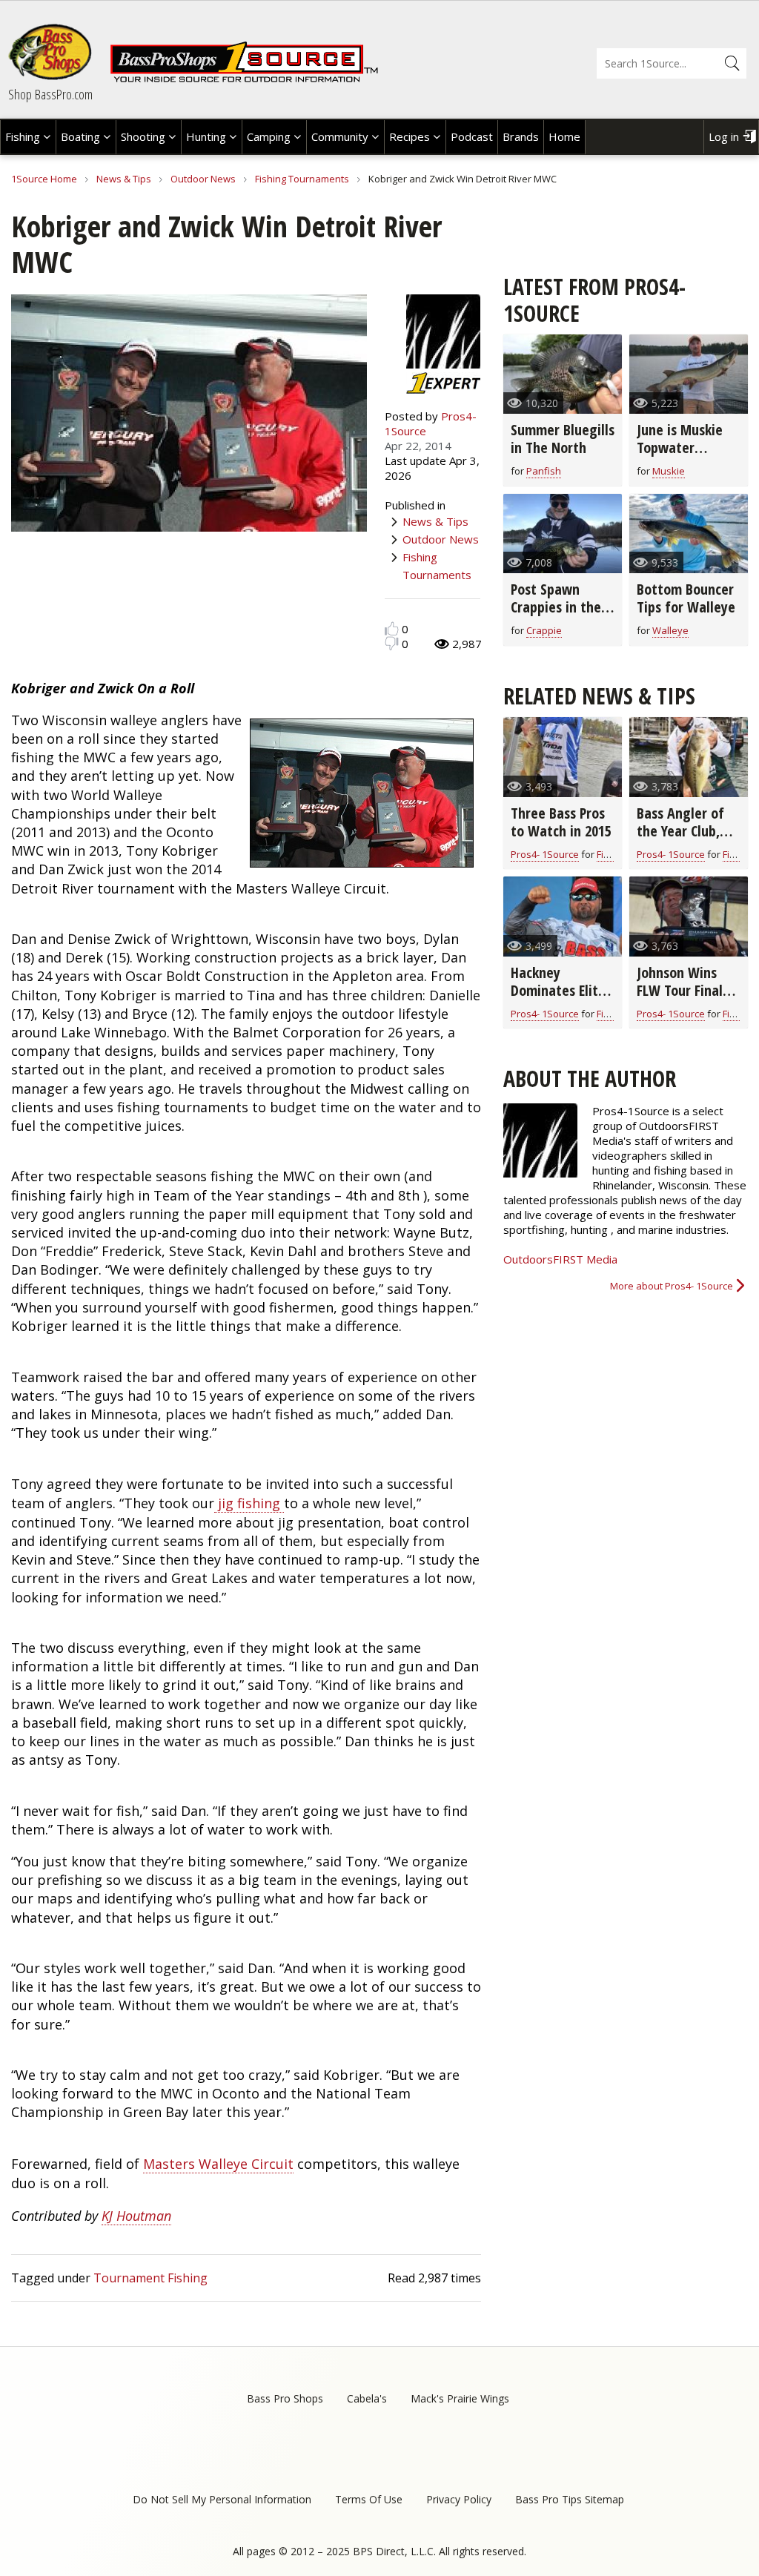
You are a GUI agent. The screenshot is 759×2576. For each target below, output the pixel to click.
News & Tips (124, 179)
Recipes (410, 136)
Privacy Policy (459, 2499)
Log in (724, 136)
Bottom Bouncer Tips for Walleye (686, 598)
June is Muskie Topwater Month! (680, 448)
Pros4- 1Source (545, 854)
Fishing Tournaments (302, 179)
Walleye (670, 630)
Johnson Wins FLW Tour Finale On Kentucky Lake (683, 999)
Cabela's (367, 2398)
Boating (80, 136)
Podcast (472, 136)
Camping (269, 136)
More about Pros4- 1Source (672, 1286)
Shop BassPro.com (50, 94)
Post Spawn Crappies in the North (556, 607)
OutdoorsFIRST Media (560, 1259)
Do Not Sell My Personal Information (222, 2499)
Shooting (143, 136)
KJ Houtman (136, 2216)
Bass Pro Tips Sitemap (570, 2499)
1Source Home (44, 179)
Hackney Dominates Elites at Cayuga (561, 990)
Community (340, 136)
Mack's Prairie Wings (460, 2398)
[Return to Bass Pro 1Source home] (244, 79)
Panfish (544, 471)
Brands (521, 136)
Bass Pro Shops (285, 2398)
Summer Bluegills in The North (563, 439)
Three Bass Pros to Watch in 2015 (561, 822)
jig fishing (249, 1503)
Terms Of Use (369, 2499)
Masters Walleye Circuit (218, 2164)
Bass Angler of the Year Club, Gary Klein (680, 831)
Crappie (544, 630)
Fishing (23, 136)
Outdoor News (203, 179)
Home (564, 136)
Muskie (669, 471)
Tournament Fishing (150, 2278)
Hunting (206, 136)
